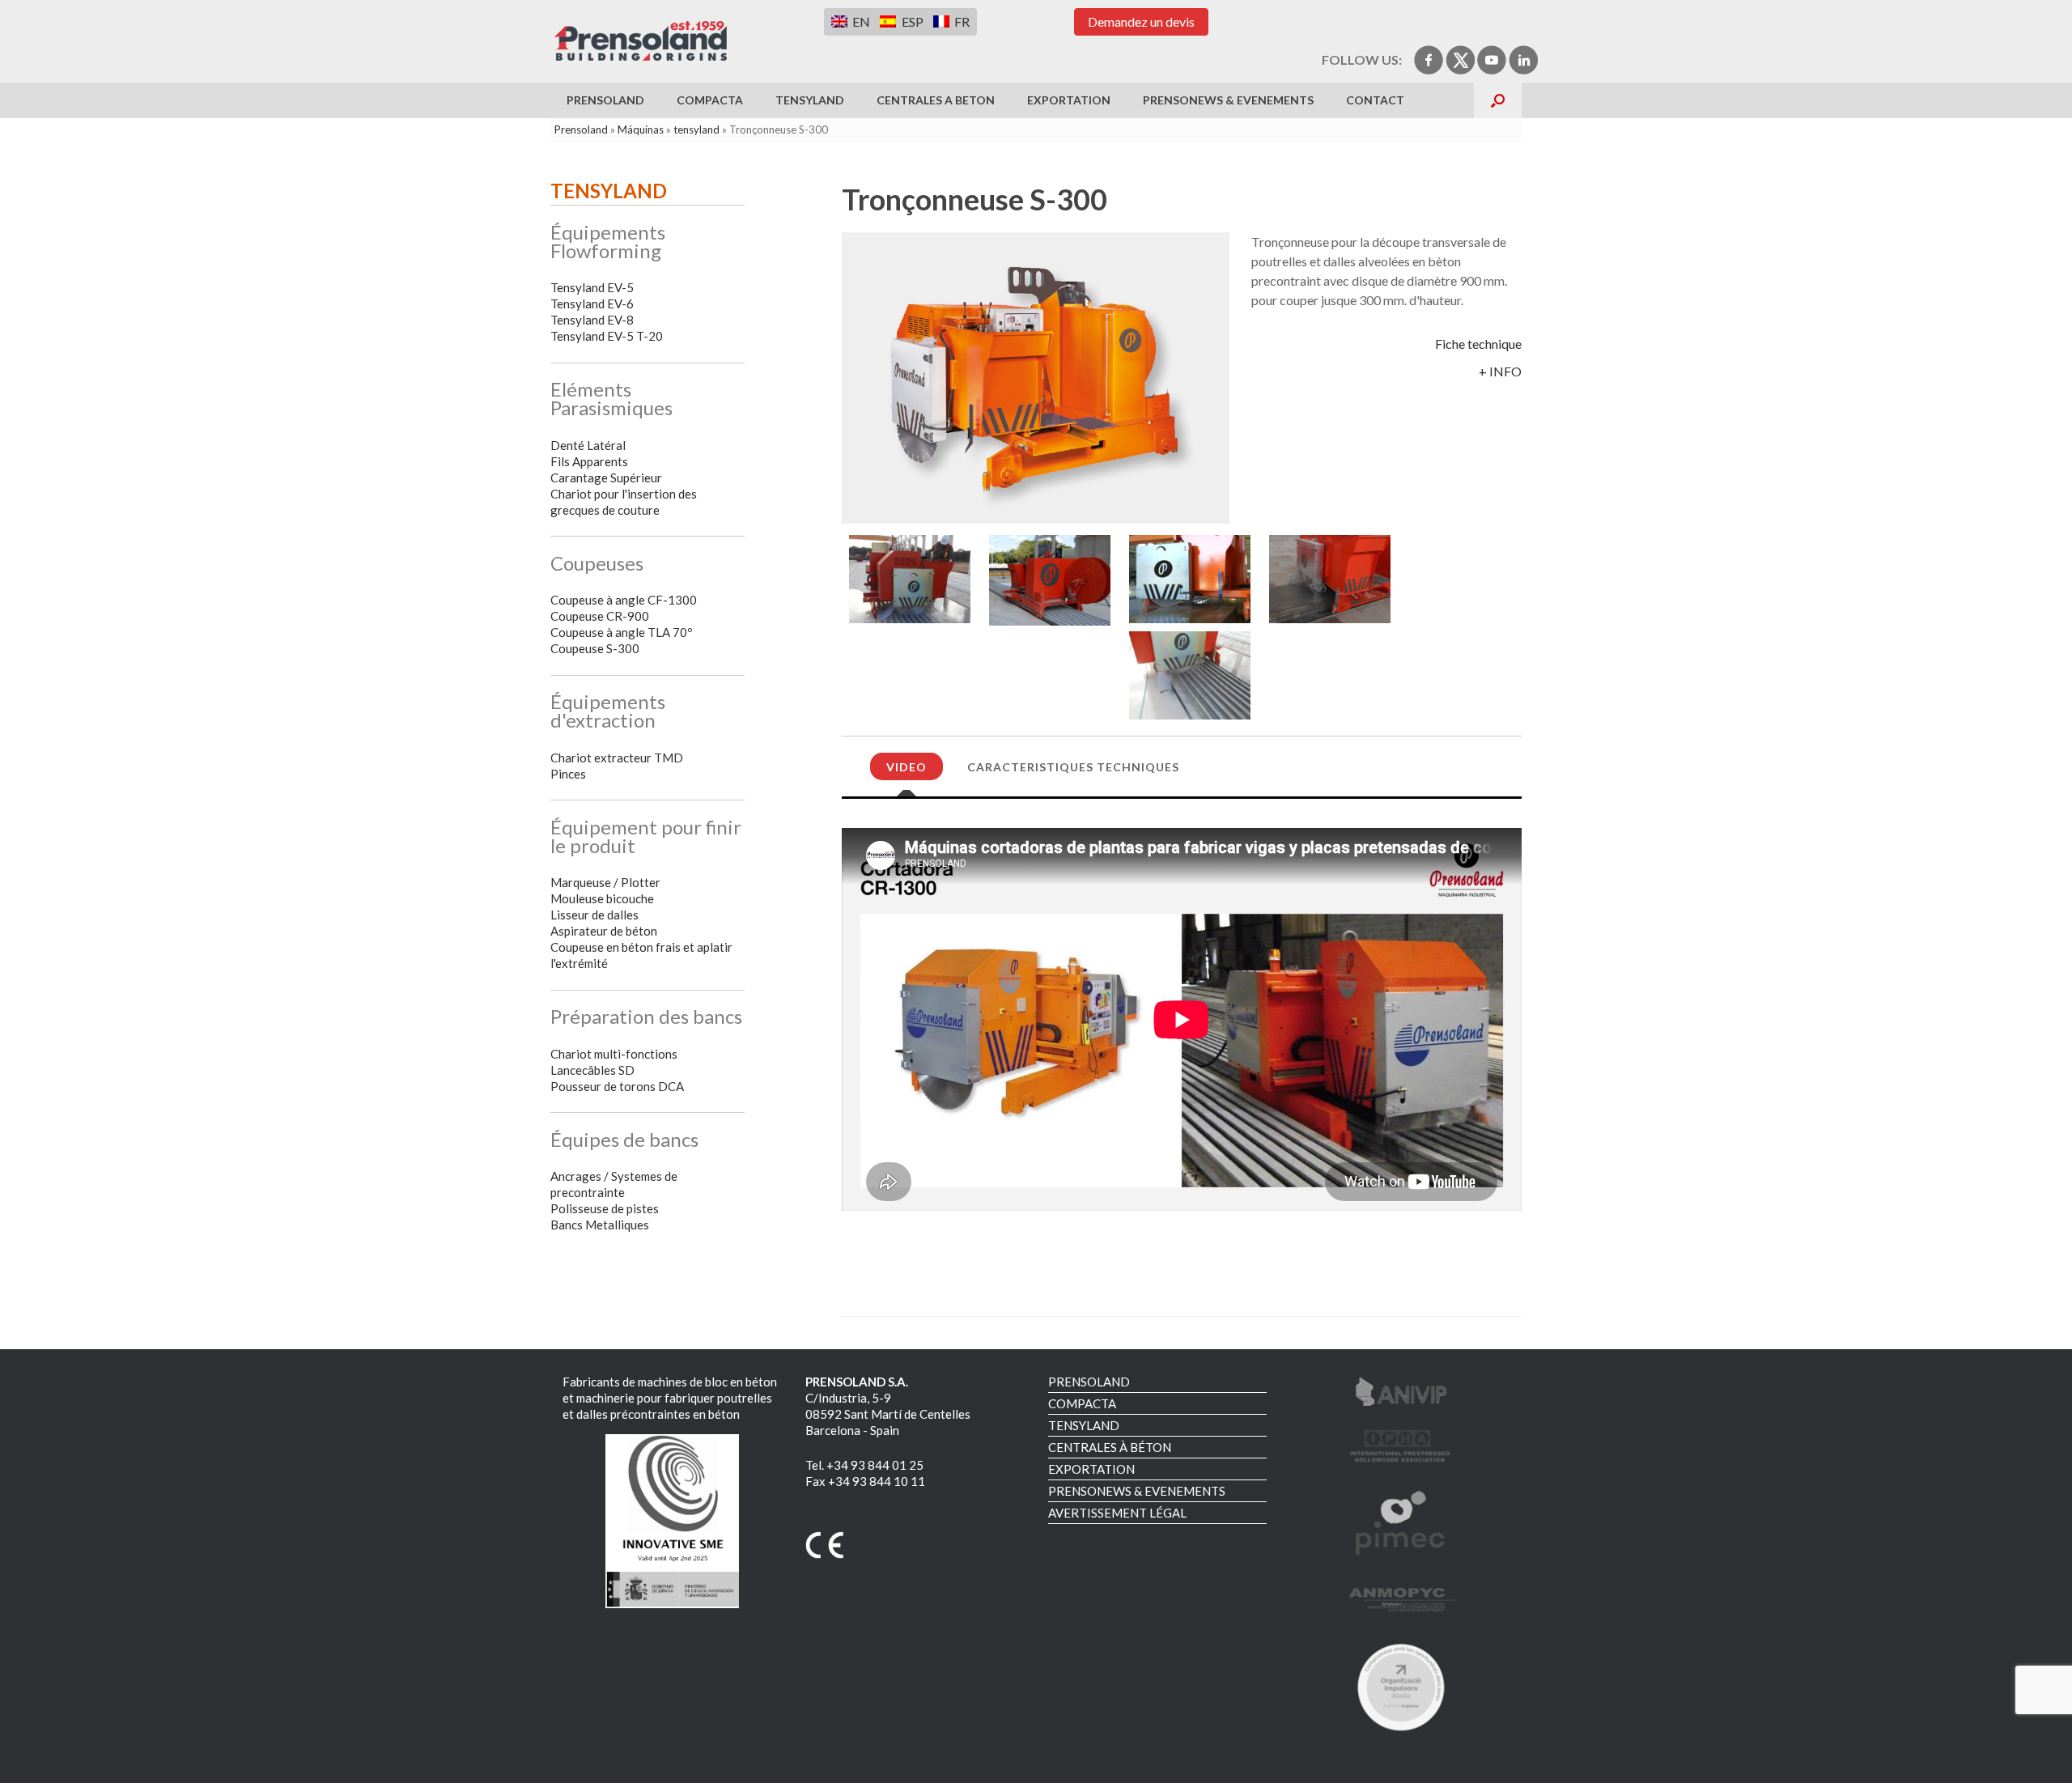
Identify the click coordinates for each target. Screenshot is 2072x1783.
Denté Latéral (588, 445)
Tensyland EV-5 (592, 287)
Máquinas (641, 129)
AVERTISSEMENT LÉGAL (1117, 1513)
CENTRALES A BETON (936, 100)
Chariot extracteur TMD (617, 758)
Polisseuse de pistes (605, 1208)
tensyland (696, 129)
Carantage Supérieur (606, 478)
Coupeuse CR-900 (600, 616)
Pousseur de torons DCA (617, 1086)
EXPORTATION (1069, 100)
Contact (1375, 100)
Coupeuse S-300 (595, 648)
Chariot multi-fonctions (614, 1054)
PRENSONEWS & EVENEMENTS (1228, 100)
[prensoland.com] (641, 41)
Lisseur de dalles (594, 915)
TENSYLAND (810, 100)
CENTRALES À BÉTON (1110, 1447)
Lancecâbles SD (592, 1070)
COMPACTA (710, 100)
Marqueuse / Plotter (605, 882)
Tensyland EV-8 (592, 320)
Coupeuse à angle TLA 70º (621, 632)
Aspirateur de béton (604, 931)
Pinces (568, 774)
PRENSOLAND (605, 100)
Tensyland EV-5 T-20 (607, 336)
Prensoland (581, 129)
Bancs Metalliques (600, 1225)
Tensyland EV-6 (592, 304)
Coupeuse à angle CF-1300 (624, 600)
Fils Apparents (589, 461)
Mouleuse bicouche (602, 898)
